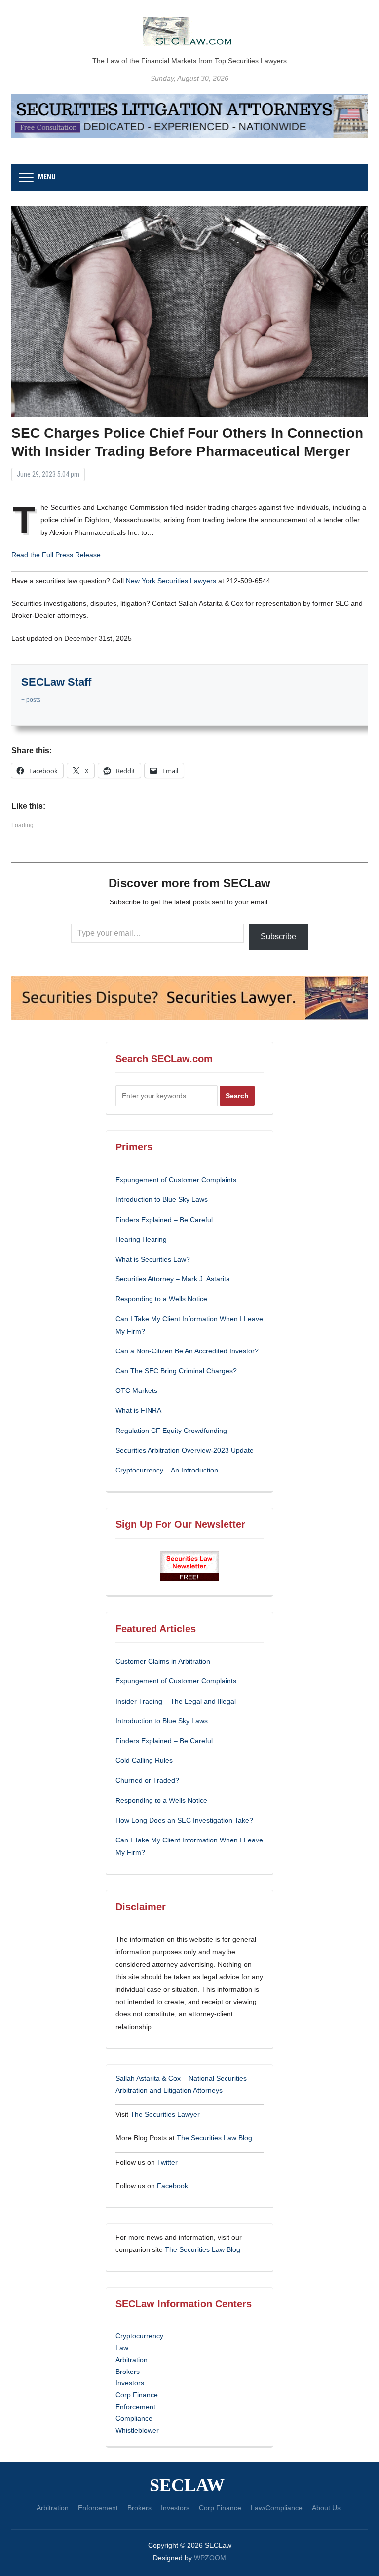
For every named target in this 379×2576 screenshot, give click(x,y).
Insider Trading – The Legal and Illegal (176, 1701)
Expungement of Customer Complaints (176, 1180)
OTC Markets (136, 1390)
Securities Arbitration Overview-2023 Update (185, 1450)
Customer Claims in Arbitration (163, 1661)
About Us (326, 2508)
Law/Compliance (277, 2508)
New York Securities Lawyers (171, 581)
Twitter (167, 2162)
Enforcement (135, 2407)
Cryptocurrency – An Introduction (167, 1470)
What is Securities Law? (153, 1259)
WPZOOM (210, 2558)
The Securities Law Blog (214, 2138)
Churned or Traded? (147, 1780)
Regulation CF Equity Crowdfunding (171, 1431)
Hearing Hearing (142, 1239)
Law (122, 2348)
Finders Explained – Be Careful (164, 1220)
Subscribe (278, 936)
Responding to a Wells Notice (161, 1299)
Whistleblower (137, 2430)
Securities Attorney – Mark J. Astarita (173, 1279)
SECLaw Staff (56, 682)
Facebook (172, 2186)
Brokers (128, 2372)
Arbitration (132, 2360)
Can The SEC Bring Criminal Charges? (176, 1371)
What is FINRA (138, 1410)
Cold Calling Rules (144, 1760)
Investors (130, 2383)
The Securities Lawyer (165, 2114)
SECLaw (187, 2485)
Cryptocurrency (139, 2336)
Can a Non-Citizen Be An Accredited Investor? (187, 1351)
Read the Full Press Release (56, 555)
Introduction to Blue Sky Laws (162, 1199)
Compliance (134, 2418)
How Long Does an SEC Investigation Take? (184, 1820)
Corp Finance (137, 2395)
